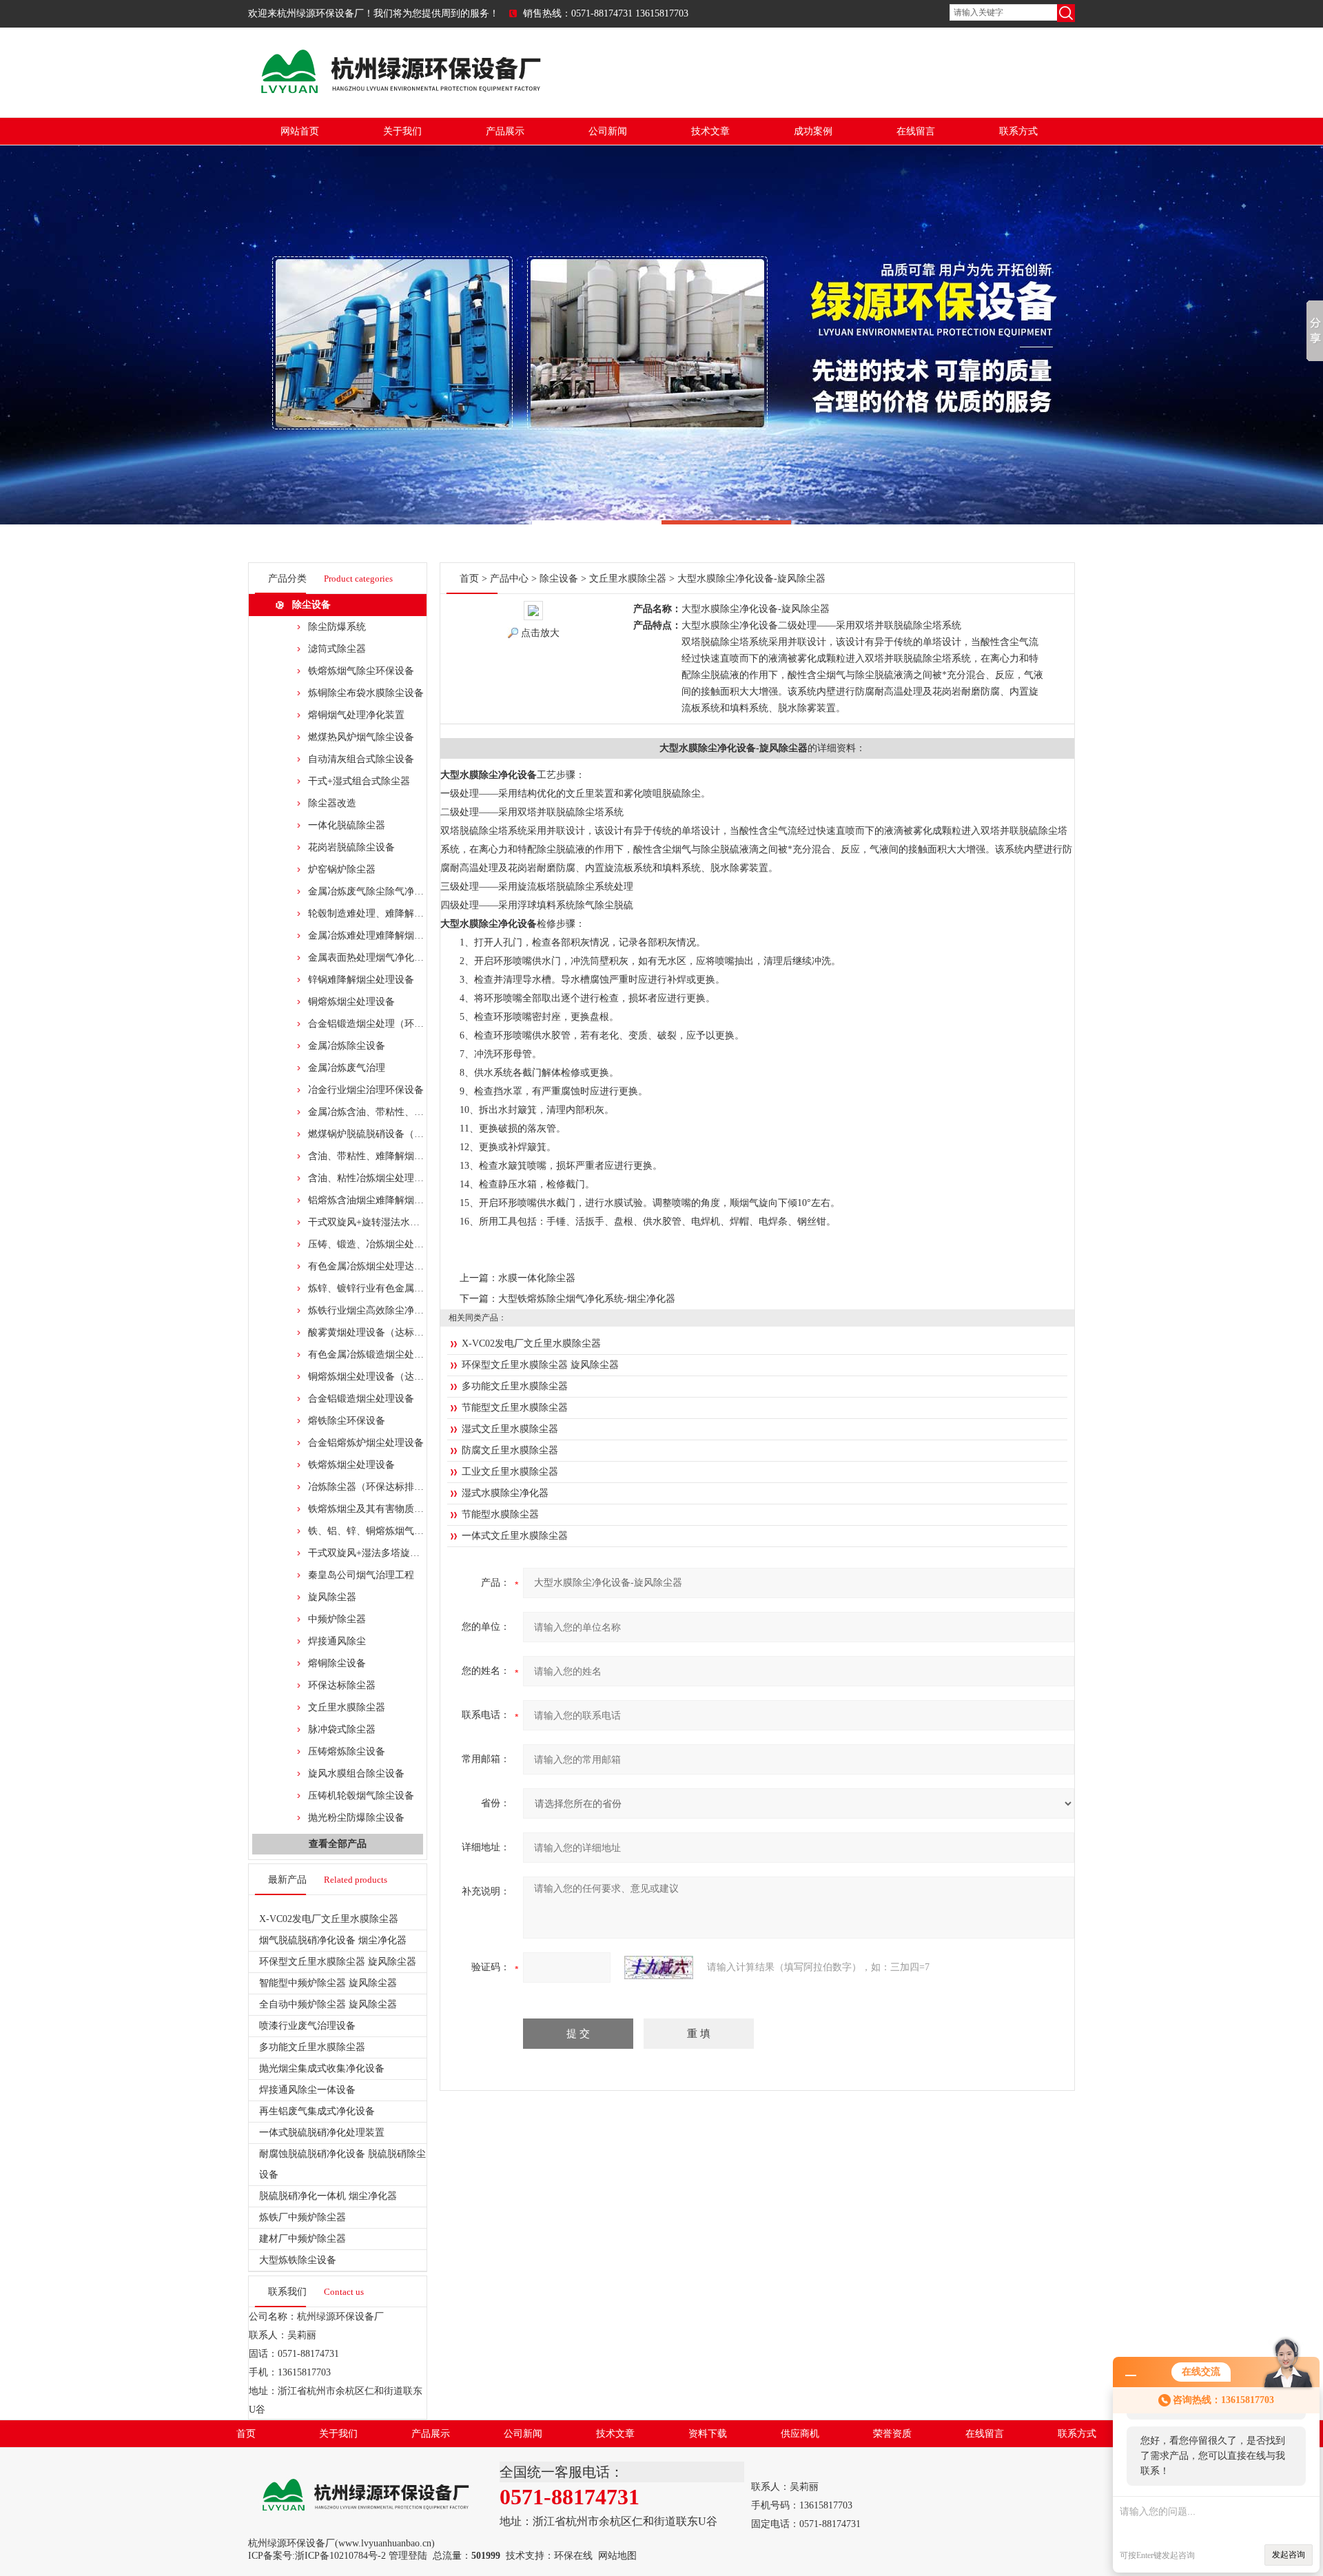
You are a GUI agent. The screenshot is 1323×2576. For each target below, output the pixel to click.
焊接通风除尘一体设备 (307, 2090)
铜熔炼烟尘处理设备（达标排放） (380, 1377)
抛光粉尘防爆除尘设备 (356, 1818)
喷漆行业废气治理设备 (307, 2026)
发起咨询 (1289, 2555)
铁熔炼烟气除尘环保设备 (361, 671)
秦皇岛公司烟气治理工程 (361, 1575)
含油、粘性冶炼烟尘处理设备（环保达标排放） (409, 1178)
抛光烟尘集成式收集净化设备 (322, 2068)
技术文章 (710, 131)
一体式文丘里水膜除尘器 (515, 1536)
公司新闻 (608, 131)
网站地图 (617, 2556)
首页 (469, 579)
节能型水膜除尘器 (500, 1514)
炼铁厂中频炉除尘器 (302, 2217)
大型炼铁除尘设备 (298, 2260)
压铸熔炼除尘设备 (347, 1751)
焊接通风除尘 (337, 1641)
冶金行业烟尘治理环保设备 (366, 1090)
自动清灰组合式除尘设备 (361, 759)
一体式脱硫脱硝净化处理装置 (322, 2133)
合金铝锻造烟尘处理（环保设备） (380, 1024)
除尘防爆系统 (337, 627)
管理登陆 (408, 2556)
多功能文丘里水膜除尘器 (312, 2047)
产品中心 (509, 579)
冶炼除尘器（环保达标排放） (371, 1487)
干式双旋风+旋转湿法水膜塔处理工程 (388, 1222)
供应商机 (800, 2434)
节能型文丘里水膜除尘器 (515, 1408)
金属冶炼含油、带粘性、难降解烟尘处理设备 (404, 1112)
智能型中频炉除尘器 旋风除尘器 (328, 1983)
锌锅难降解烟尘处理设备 (361, 980)
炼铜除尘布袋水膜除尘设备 (366, 693)
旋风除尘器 (332, 1597)
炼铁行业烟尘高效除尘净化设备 (376, 1310)
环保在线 (573, 2556)
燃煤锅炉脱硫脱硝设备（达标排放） (385, 1134)
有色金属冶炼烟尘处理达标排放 (376, 1266)
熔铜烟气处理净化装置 (356, 715)
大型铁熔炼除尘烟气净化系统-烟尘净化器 (587, 1299)
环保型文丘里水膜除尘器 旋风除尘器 (338, 1962)
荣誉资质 (892, 2434)
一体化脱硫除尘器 (347, 825)
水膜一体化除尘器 (537, 1278)
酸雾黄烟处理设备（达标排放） (376, 1332)
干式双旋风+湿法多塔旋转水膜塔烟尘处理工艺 (407, 1553)
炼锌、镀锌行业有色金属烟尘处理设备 (390, 1288)
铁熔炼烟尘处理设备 (351, 1465)
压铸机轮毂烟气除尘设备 (361, 1796)
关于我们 (402, 131)
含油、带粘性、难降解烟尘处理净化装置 (395, 1156)
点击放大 (540, 633)
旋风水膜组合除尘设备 (356, 1773)
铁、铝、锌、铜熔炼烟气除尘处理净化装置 (400, 1531)
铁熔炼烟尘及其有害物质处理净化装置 (390, 1509)
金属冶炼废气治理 (347, 1068)
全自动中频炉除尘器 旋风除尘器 (328, 2004)
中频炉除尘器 (337, 1619)
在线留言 (916, 131)
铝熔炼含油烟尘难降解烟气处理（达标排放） (404, 1200)
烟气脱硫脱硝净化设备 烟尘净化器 (333, 1940)
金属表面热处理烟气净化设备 (371, 958)
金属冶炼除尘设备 (347, 1046)
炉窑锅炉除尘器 (342, 869)
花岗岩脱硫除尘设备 (351, 847)
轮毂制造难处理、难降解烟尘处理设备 (390, 913)
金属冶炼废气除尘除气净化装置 (376, 891)
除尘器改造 (332, 803)
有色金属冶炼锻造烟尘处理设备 (376, 1355)
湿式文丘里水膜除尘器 (510, 1429)
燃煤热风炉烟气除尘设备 (361, 737)
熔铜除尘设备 (337, 1663)
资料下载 (708, 2434)
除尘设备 (311, 605)
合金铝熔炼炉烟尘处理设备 (366, 1443)
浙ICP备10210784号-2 (340, 2556)
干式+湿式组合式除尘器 (359, 781)
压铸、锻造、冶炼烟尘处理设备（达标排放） (404, 1244)
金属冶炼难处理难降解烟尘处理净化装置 (395, 936)
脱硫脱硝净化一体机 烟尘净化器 (328, 2196)
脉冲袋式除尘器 (342, 1729)
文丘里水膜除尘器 (347, 1707)
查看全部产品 (338, 1844)
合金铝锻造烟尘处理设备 (361, 1399)
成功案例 (813, 131)
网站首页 (300, 131)
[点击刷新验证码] (659, 1967)
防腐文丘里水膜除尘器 (510, 1450)
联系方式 (1018, 131)
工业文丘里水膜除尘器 (510, 1472)
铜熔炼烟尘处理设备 (351, 1002)
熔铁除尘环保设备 (347, 1421)
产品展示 (505, 131)
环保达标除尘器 (342, 1685)
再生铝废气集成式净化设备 (317, 2111)
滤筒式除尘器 (337, 649)
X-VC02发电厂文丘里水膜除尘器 (329, 1919)
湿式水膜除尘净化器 (505, 1493)
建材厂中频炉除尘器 (302, 2239)
